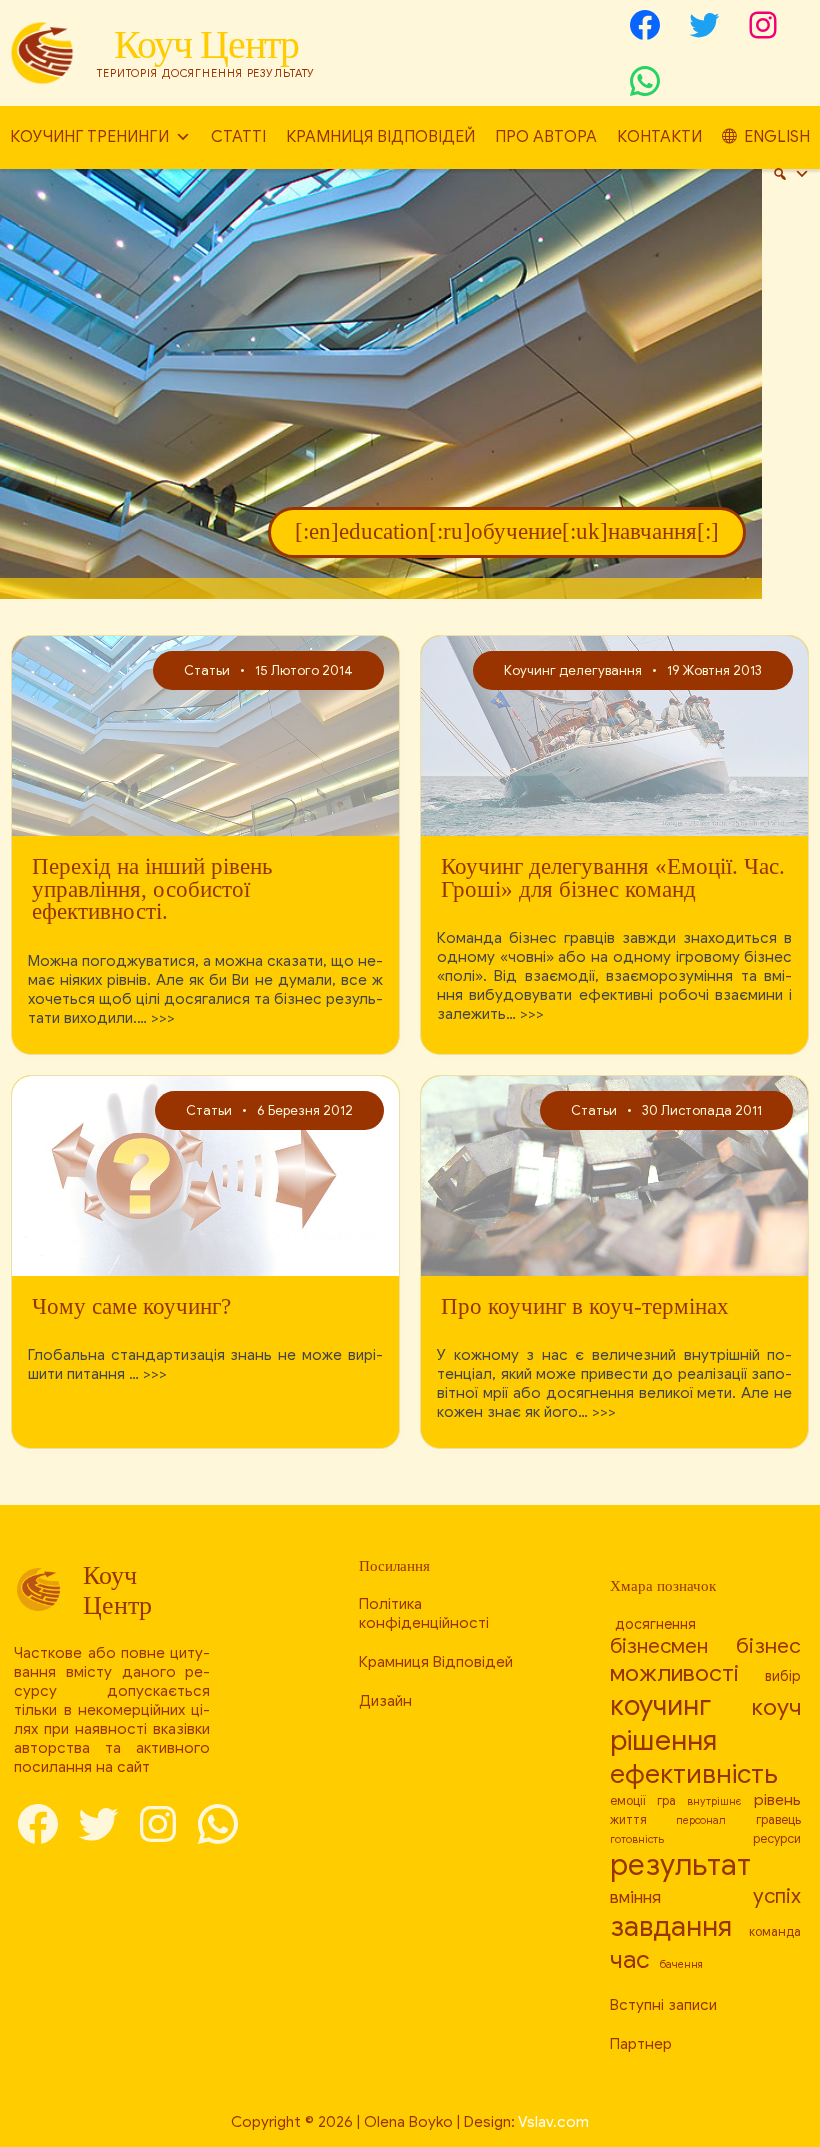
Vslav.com (553, 2121)
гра (666, 1801)
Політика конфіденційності (424, 1613)
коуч (776, 1707)
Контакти (659, 137)
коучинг (660, 1705)
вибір (783, 1676)
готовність (637, 1839)
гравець (778, 1820)
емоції (628, 1801)
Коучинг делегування (573, 670)
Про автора (546, 137)
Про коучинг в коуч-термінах (585, 1307)
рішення (663, 1740)
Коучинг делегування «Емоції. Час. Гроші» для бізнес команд (613, 878)
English (777, 137)
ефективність (694, 1774)
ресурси (777, 1839)
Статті (238, 137)
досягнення (655, 1624)
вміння (635, 1897)
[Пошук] (791, 174)
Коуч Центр (206, 44)
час (630, 1959)
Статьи (207, 670)
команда (775, 1932)
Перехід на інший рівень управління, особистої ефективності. (152, 890)
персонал (701, 1820)
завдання (671, 1926)
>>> (163, 1017)
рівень (777, 1799)
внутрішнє (714, 1801)
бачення (681, 1964)
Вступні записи (663, 2004)
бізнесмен (659, 1646)
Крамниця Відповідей (380, 137)
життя (628, 1820)
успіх (777, 1896)
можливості (674, 1673)
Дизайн (385, 1700)
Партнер (641, 2043)
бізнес (768, 1646)
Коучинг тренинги (89, 137)
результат (680, 1865)
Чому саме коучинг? (131, 1307)
